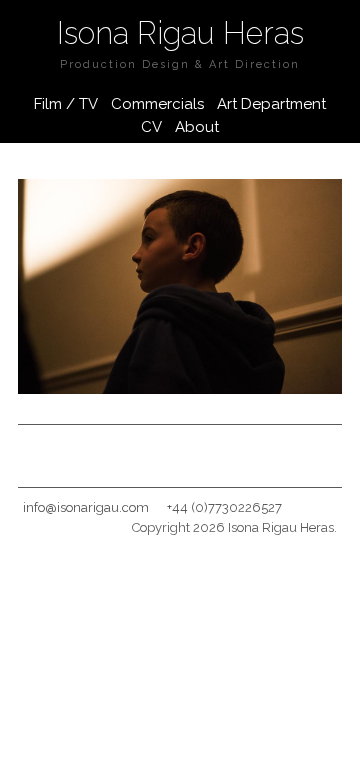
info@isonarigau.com (86, 507)
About (197, 127)
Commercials (157, 104)
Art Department (271, 104)
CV (151, 127)
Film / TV (66, 104)
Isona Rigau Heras (180, 33)
